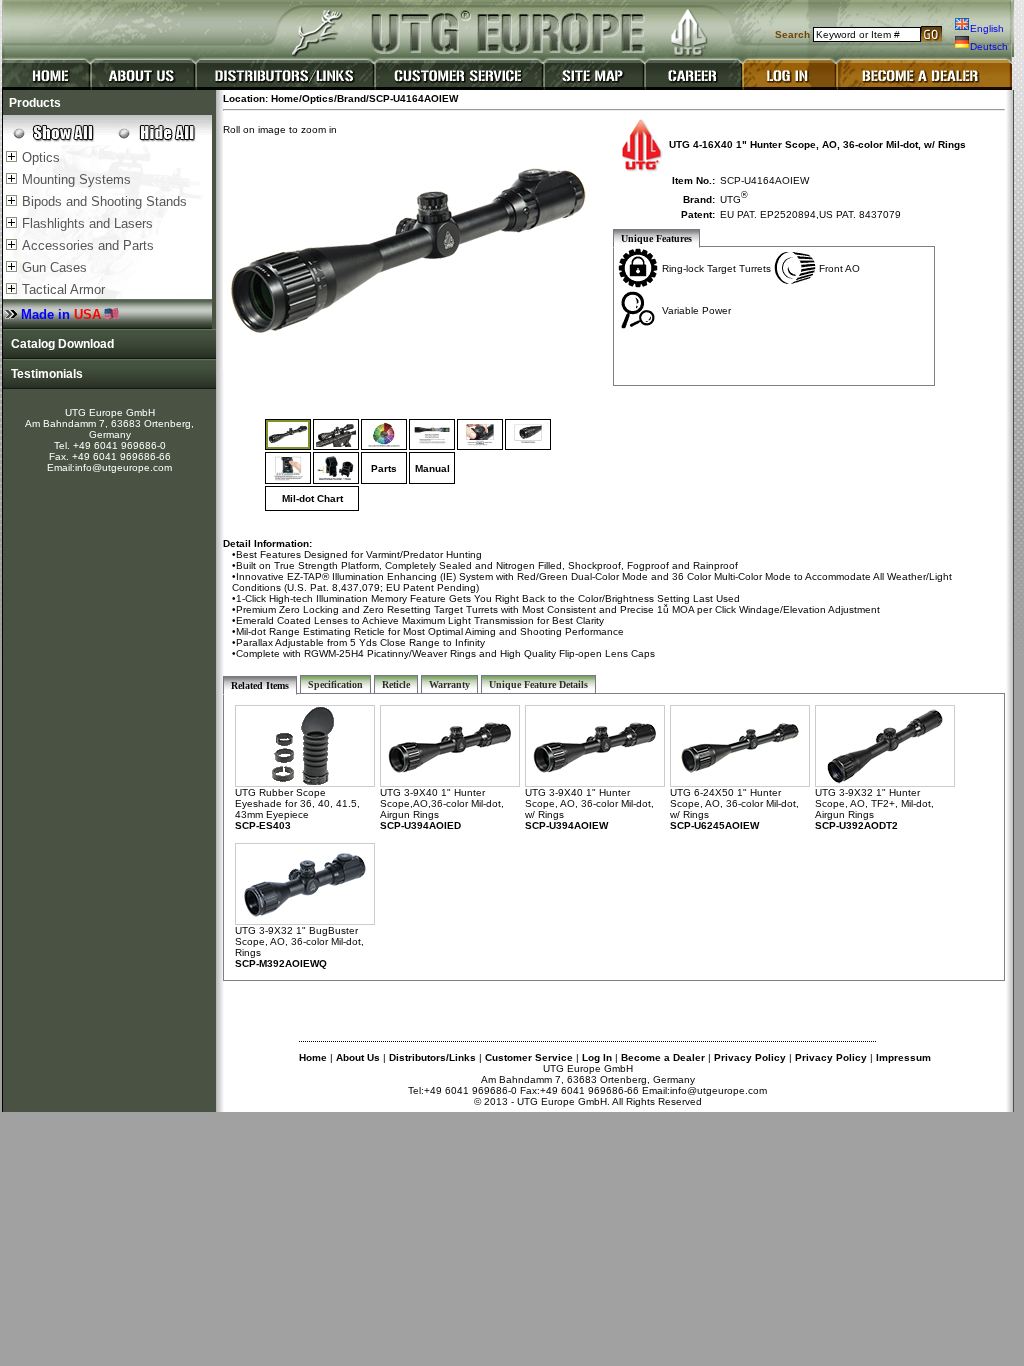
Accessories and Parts (88, 245)
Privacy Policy (750, 1057)
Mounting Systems (76, 179)
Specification (335, 684)
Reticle (396, 684)
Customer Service (529, 1057)
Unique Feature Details (538, 684)
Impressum (903, 1057)
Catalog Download (59, 344)
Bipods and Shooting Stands (104, 201)
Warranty (449, 684)
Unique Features (656, 238)
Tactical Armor (63, 289)
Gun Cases (54, 267)
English (987, 28)
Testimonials (44, 374)
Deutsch (989, 46)
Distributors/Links (432, 1057)
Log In (597, 1057)
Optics (41, 157)
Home (313, 1057)
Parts (384, 468)
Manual (432, 468)
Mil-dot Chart (312, 498)
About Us (358, 1057)
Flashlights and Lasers (87, 223)
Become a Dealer (663, 1057)
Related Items (260, 685)
